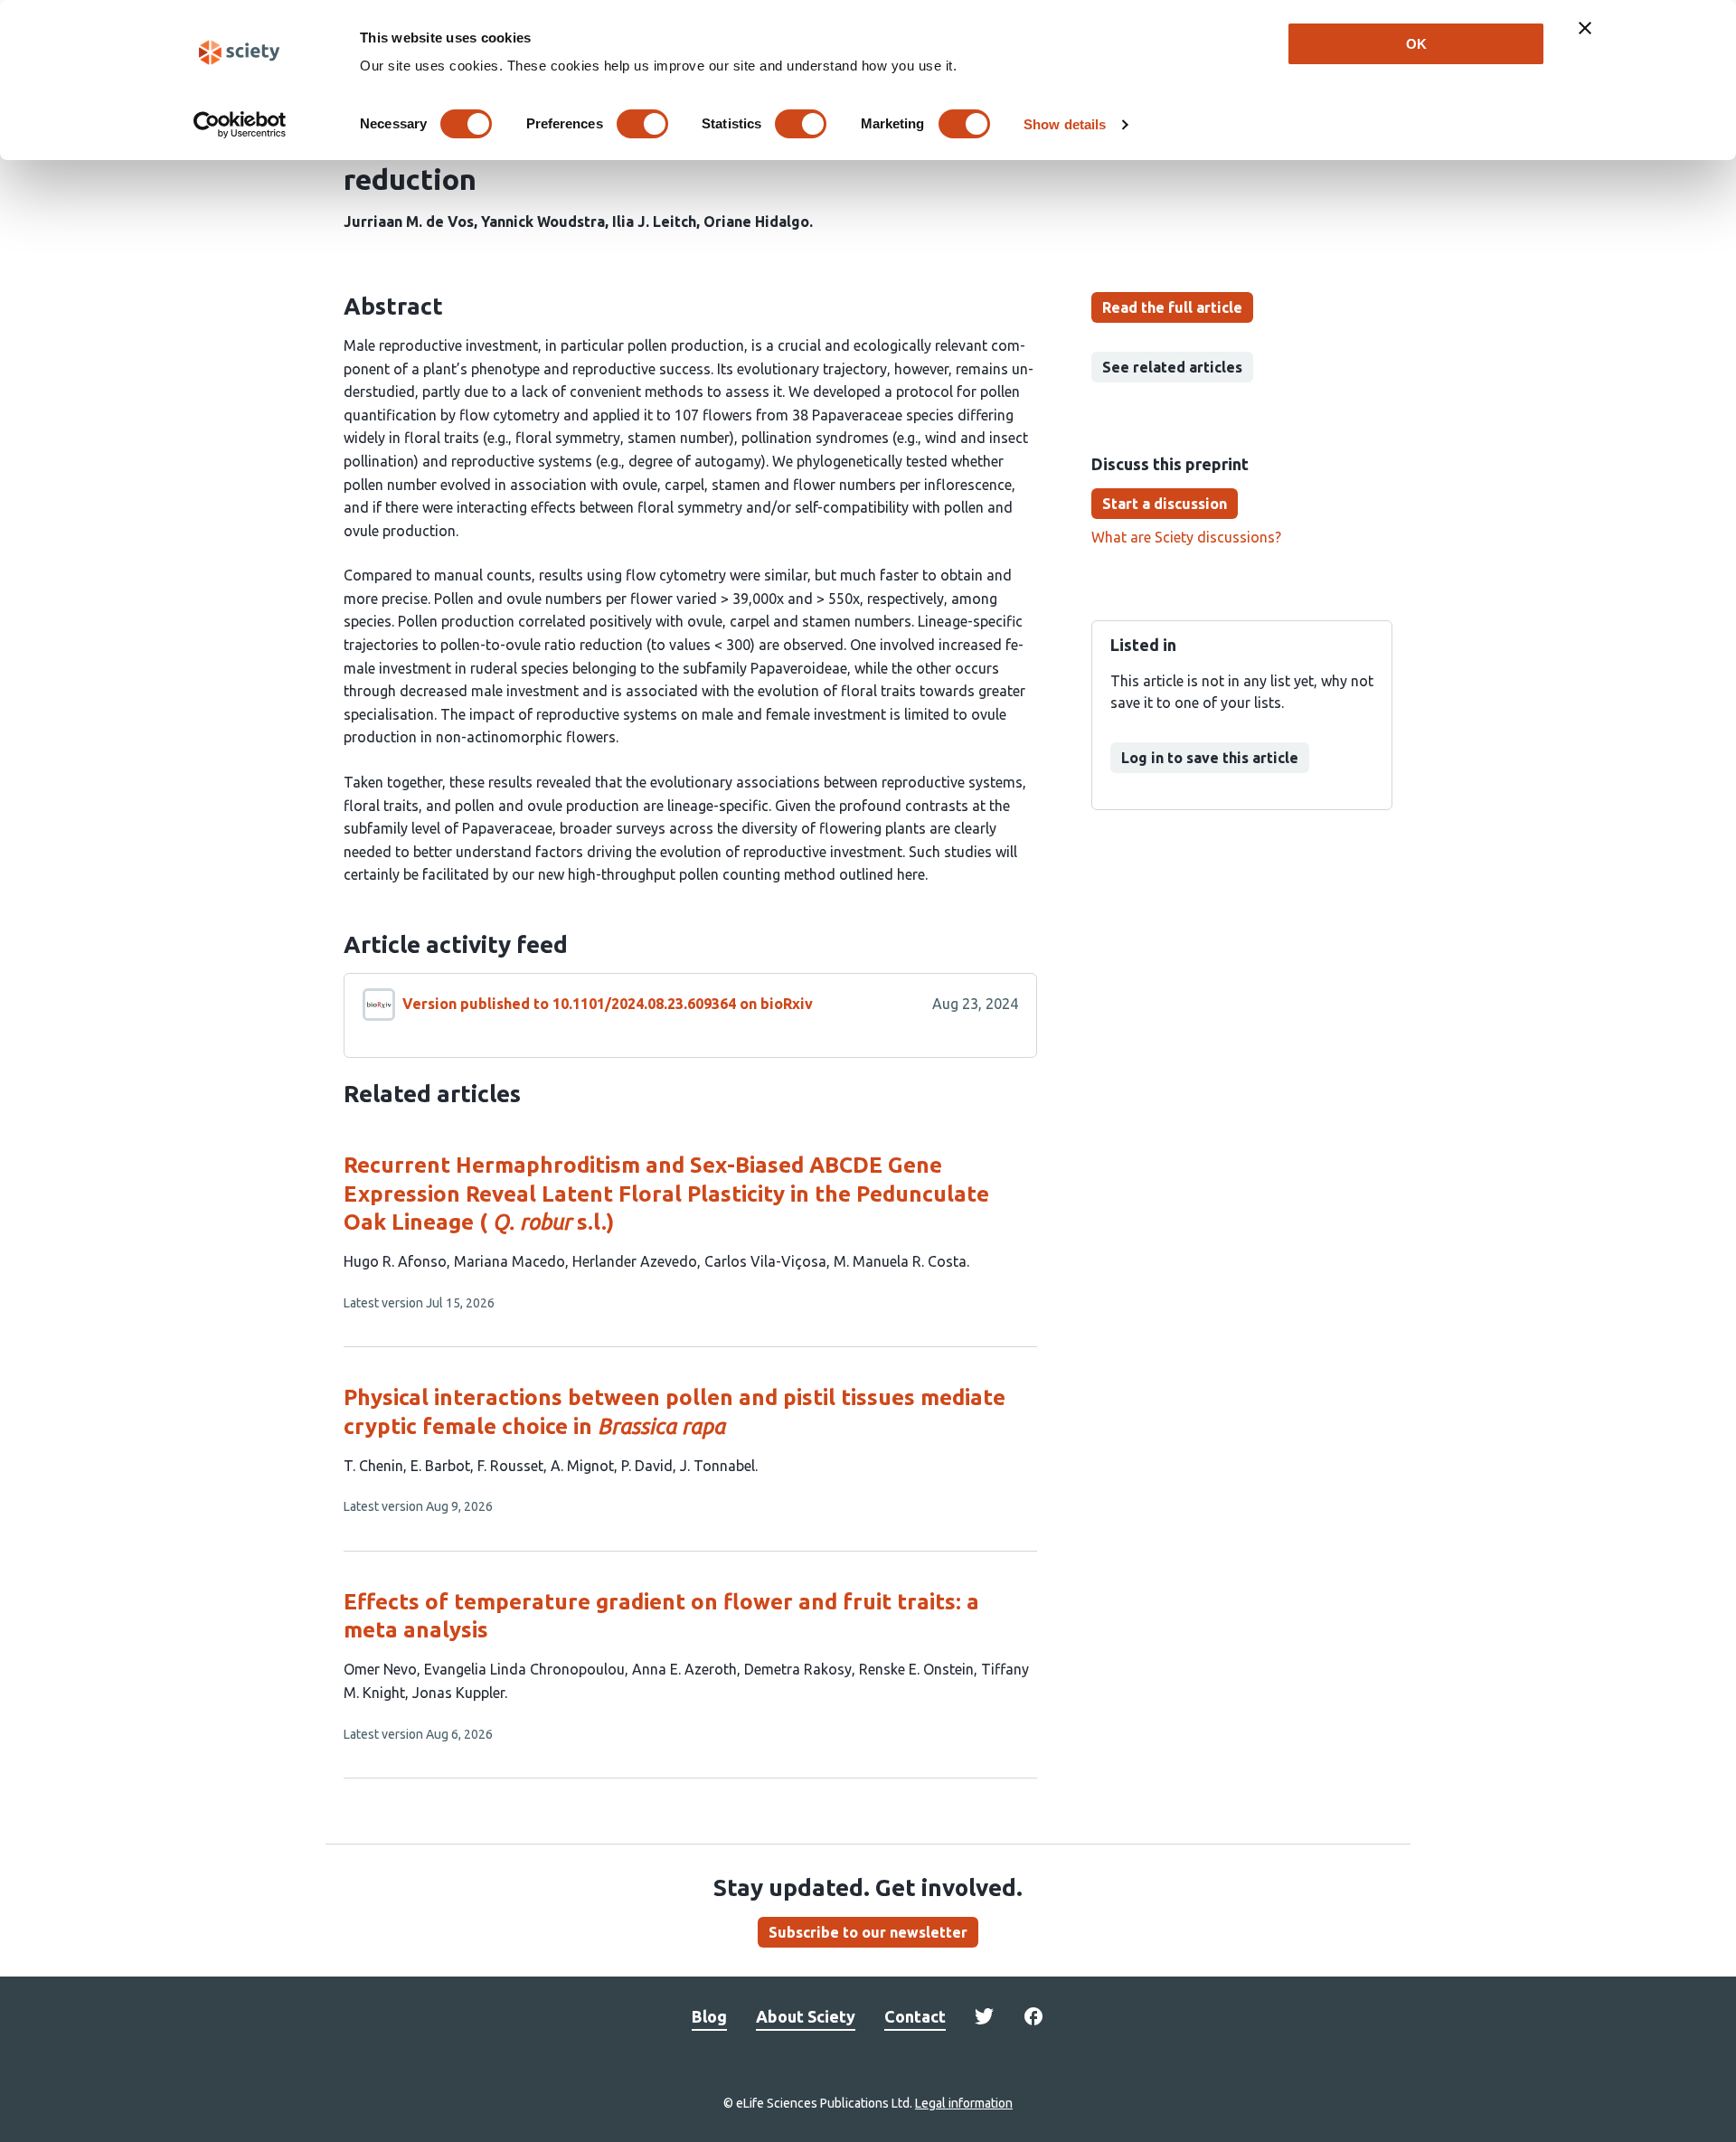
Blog (709, 2016)
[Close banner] (1585, 28)
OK (1416, 44)
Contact (915, 2016)
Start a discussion (1165, 504)
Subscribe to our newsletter (868, 1932)
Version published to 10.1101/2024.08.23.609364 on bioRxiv (608, 1004)
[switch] (642, 124)
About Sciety (806, 2016)
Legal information (964, 2103)
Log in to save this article (1210, 758)
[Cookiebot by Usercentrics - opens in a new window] (240, 125)
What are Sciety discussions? (1186, 537)
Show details (1065, 124)
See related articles (1172, 367)
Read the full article (1172, 307)
